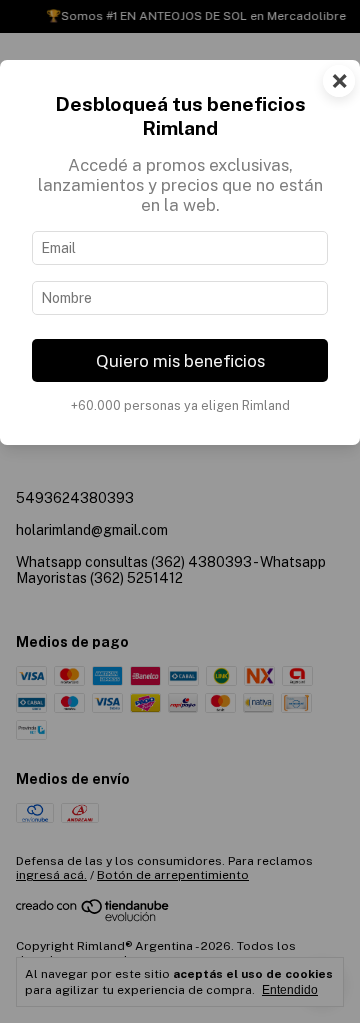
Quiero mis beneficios (180, 361)
